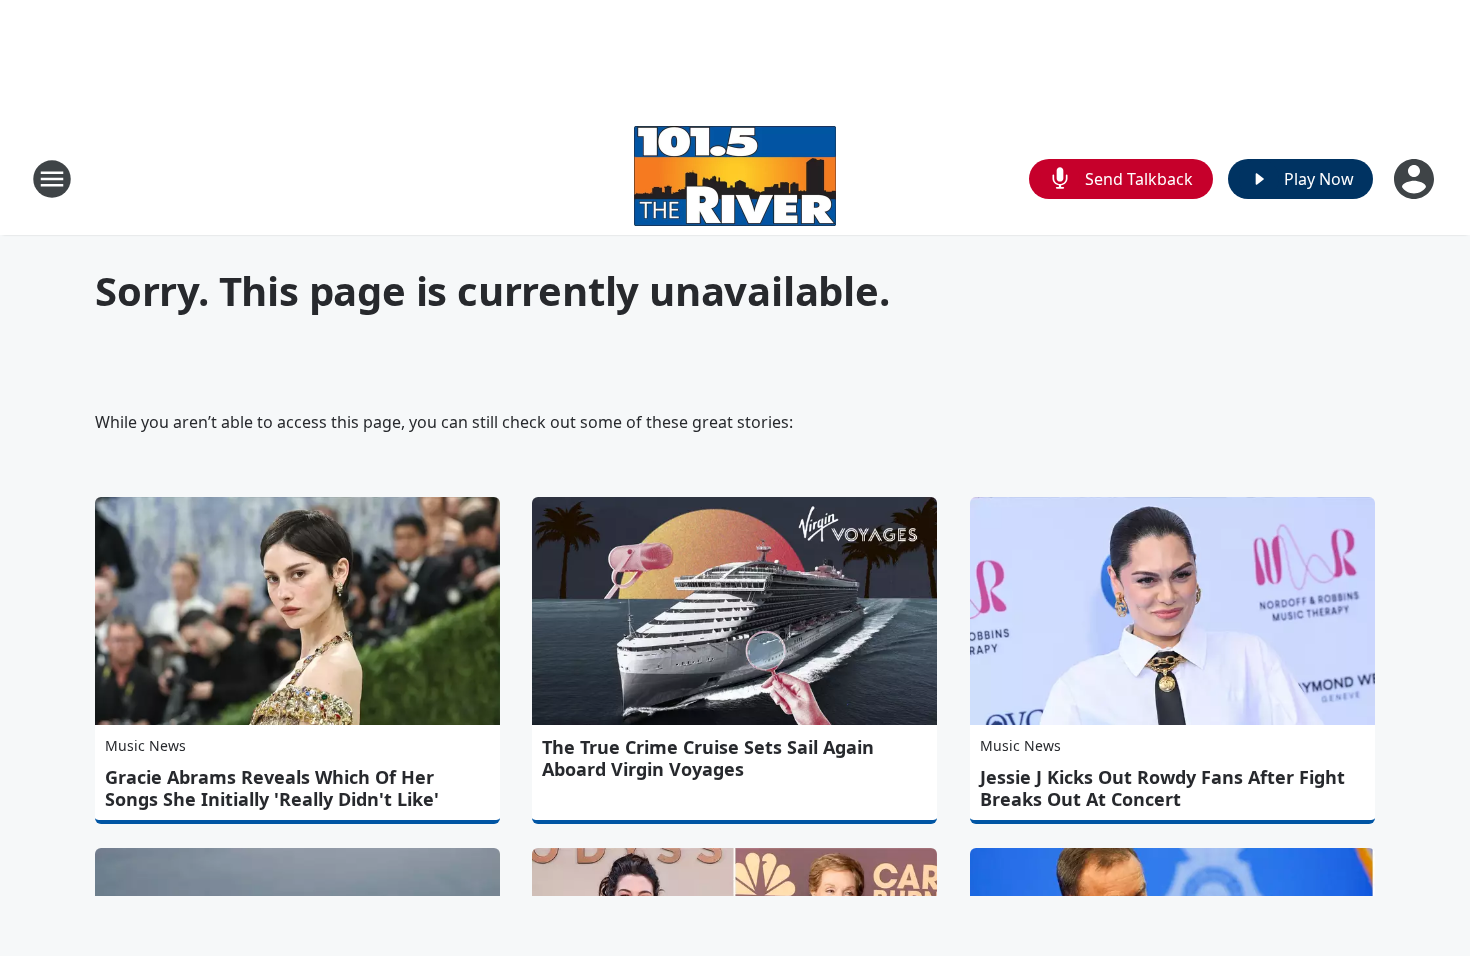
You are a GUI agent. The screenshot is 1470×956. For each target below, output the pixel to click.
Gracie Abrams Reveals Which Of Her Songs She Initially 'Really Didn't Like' (272, 788)
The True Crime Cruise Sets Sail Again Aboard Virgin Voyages (708, 758)
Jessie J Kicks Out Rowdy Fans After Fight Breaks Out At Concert (1162, 788)
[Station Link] (735, 178)
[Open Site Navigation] (52, 179)
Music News (145, 745)
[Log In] (1416, 179)
